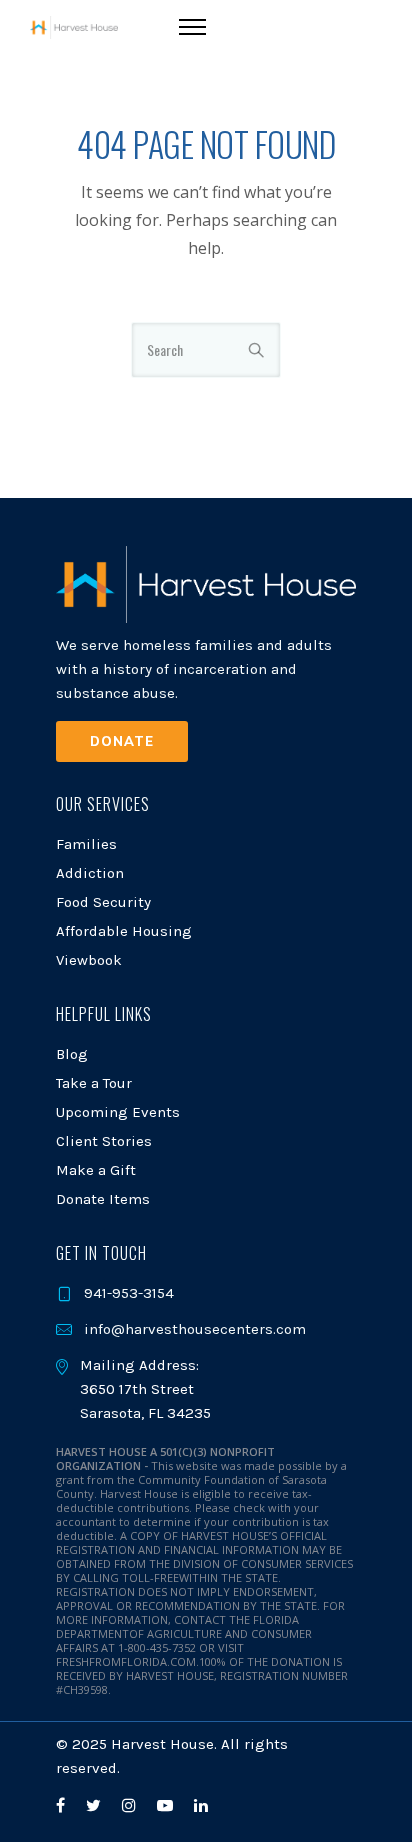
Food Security (103, 902)
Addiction (90, 873)
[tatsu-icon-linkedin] (201, 1805)
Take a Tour (94, 1083)
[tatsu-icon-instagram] (132, 1805)
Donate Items (103, 1199)
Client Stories (104, 1141)
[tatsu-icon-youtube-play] (168, 1805)
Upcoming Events (118, 1112)
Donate (122, 741)
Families (86, 844)
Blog (72, 1054)
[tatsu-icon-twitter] (96, 1805)
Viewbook (89, 960)
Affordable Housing (124, 931)
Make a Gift (96, 1170)
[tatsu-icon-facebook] (63, 1805)
